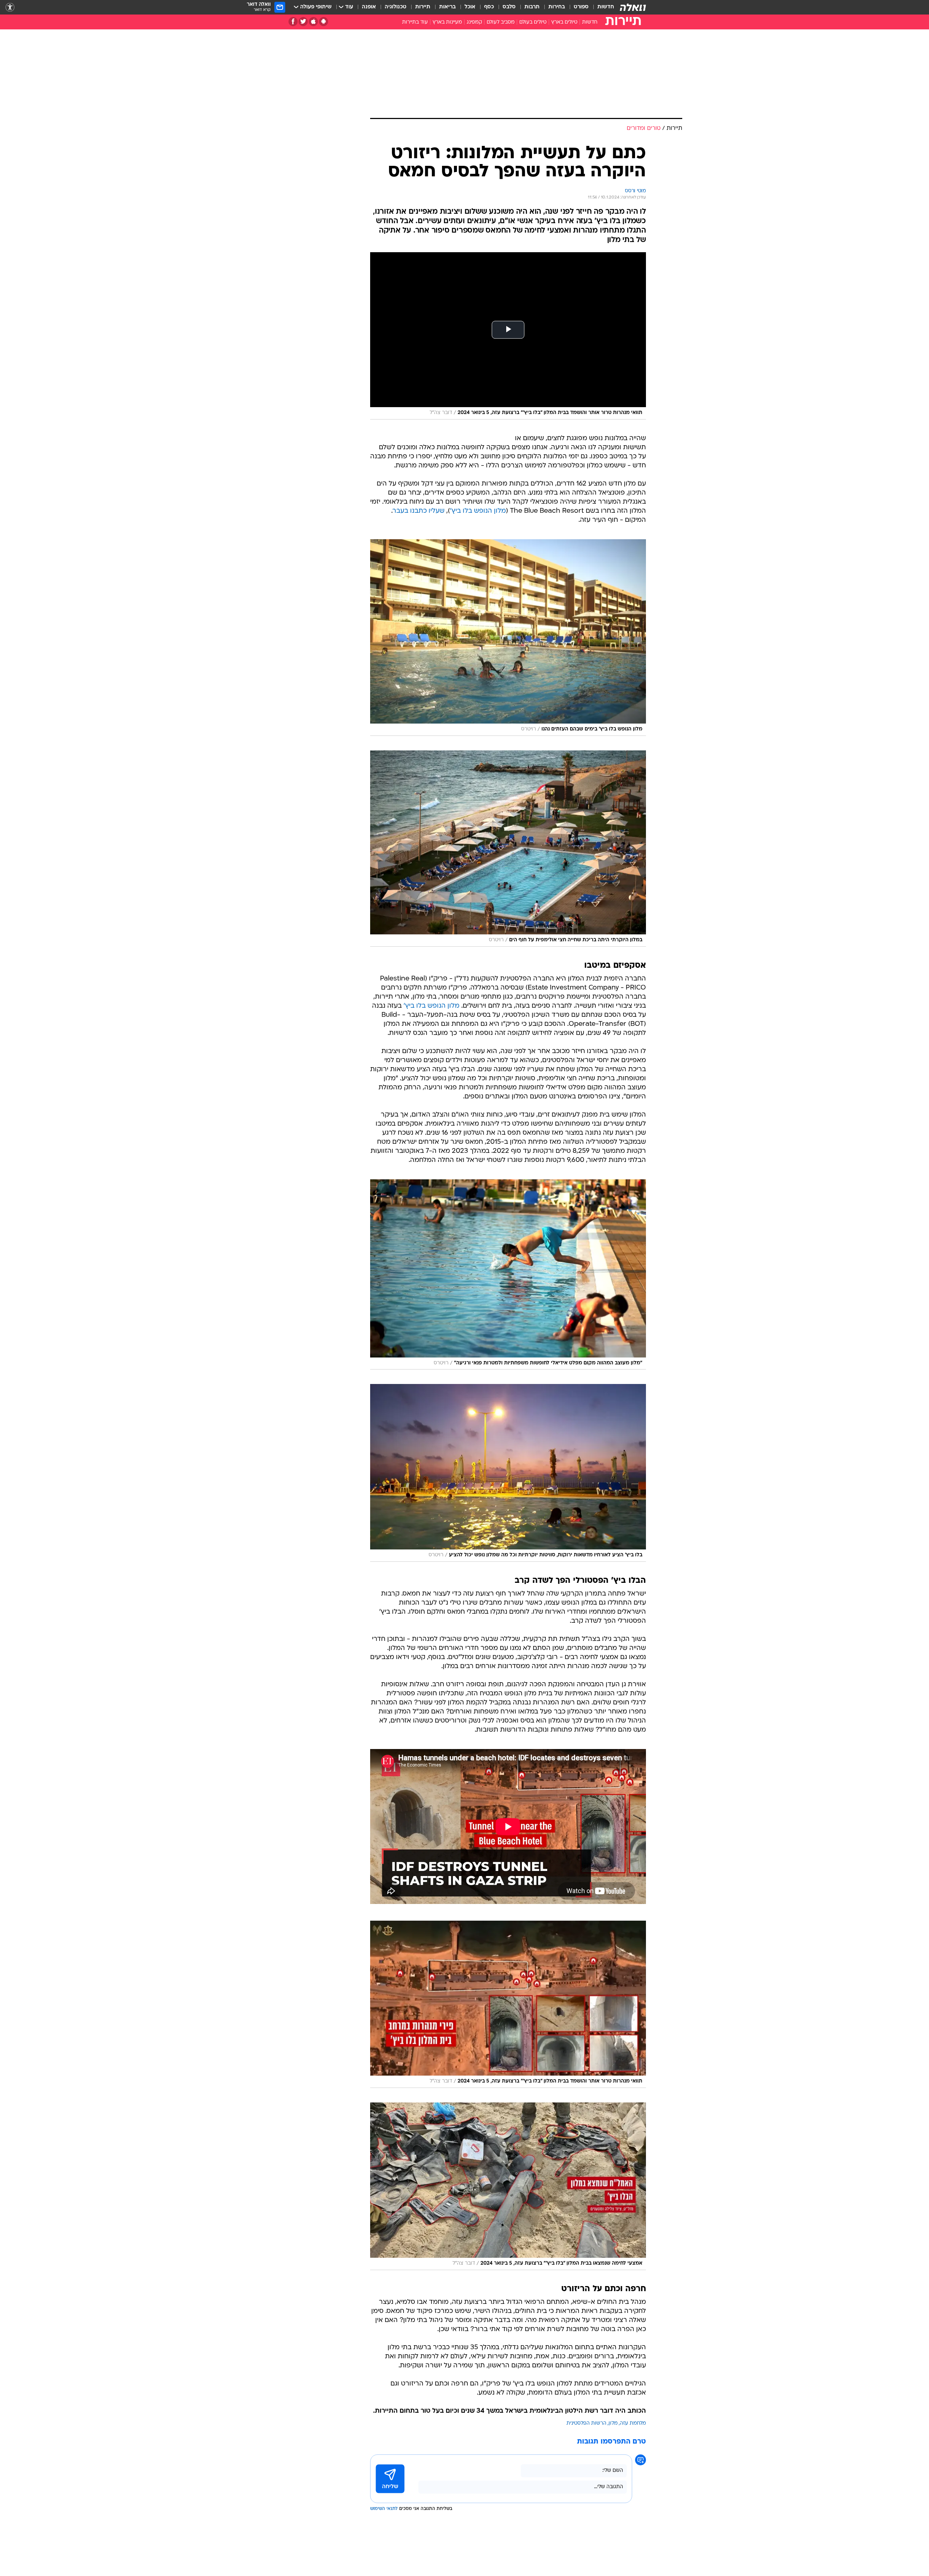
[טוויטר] (303, 22)
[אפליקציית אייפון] (313, 22)
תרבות (532, 7)
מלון (613, 2423)
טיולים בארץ (564, 22)
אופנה (369, 7)
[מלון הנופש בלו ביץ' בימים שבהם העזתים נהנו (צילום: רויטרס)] (508, 638)
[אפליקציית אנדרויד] (324, 22)
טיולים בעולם (533, 22)
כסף (489, 7)
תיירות (423, 7)
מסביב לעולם (501, 22)
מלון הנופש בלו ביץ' (478, 511)
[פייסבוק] (293, 22)
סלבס (509, 7)
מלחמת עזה (633, 2423)
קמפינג (474, 22)
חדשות (606, 7)
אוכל (470, 7)
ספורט (581, 7)
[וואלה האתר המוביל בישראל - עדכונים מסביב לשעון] (633, 7)
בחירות (557, 7)
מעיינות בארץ (447, 22)
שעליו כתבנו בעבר (419, 511)
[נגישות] (10, 7)
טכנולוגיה (396, 7)
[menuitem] (601, 7)
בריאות (447, 7)
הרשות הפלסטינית (586, 2423)
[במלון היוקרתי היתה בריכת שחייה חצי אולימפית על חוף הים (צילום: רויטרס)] (508, 849)
